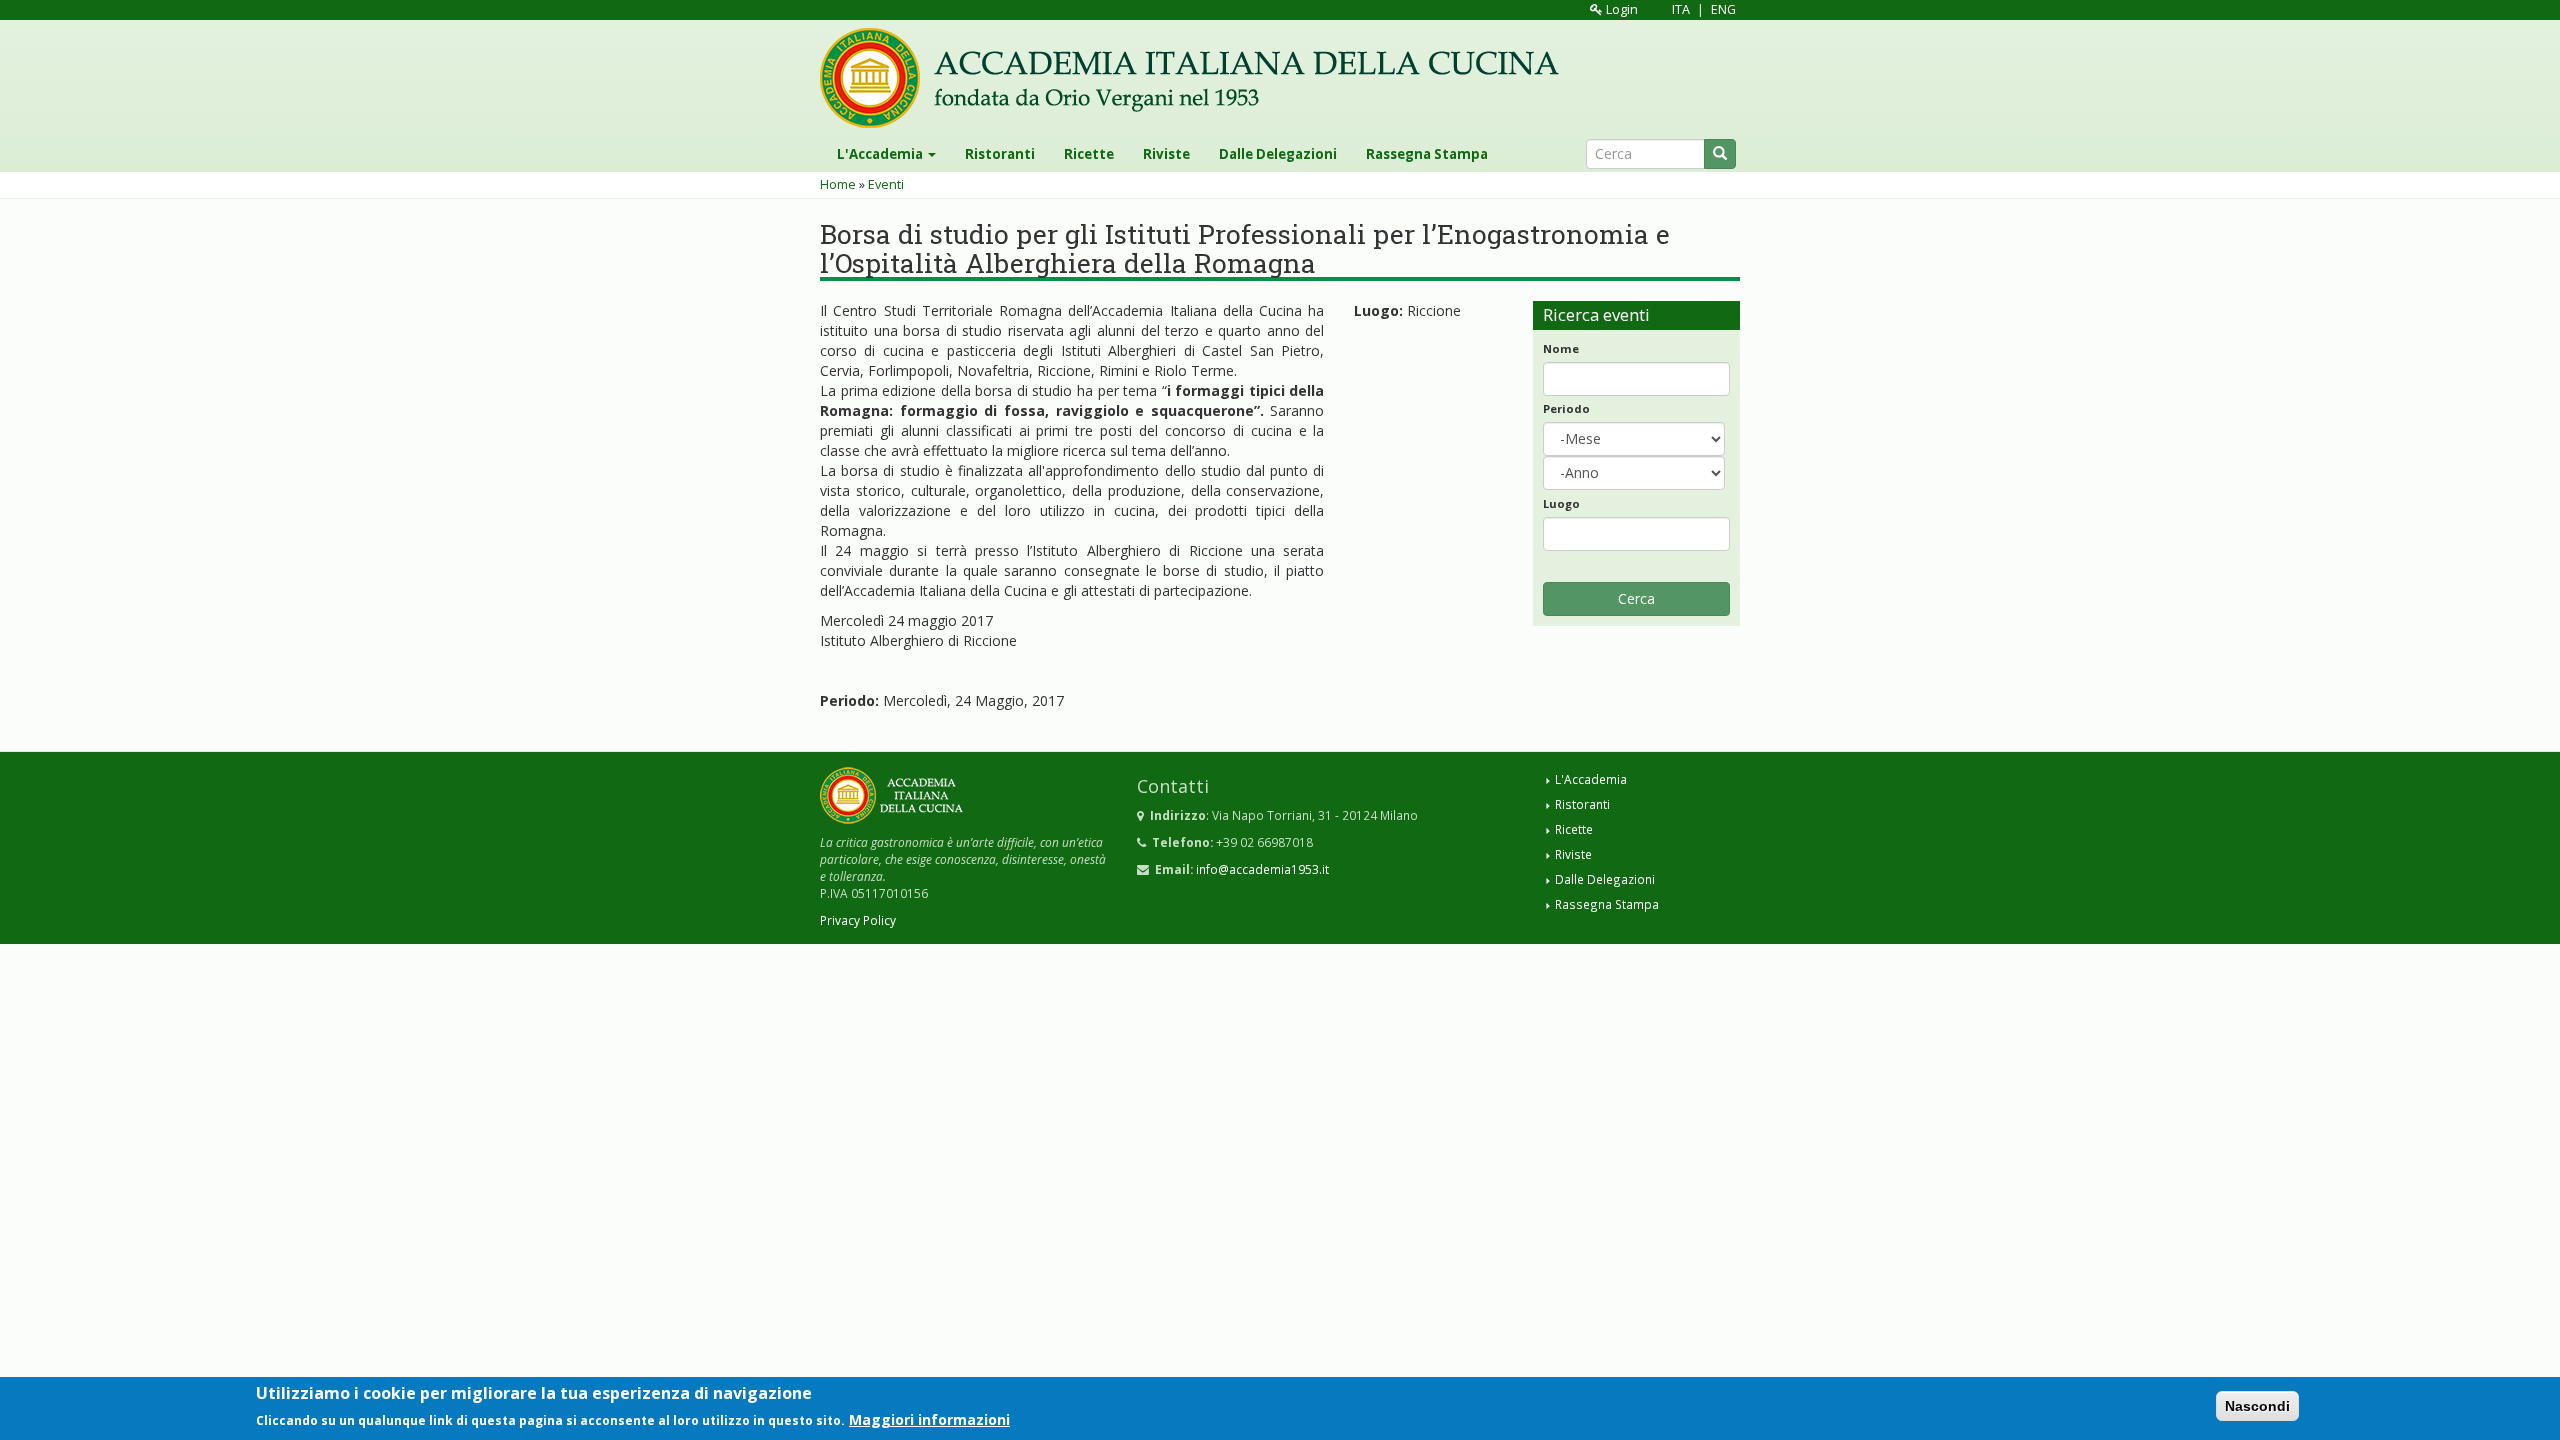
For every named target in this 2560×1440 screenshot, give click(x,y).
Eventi (886, 184)
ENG (1723, 9)
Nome (1561, 348)
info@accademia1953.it (1262, 869)
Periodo (1566, 408)
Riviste (1166, 154)
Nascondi (2257, 1406)
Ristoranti (1000, 154)
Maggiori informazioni (929, 1418)
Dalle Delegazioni (1278, 154)
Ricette (1089, 154)
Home (838, 184)
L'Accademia (881, 154)
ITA (1681, 9)
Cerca (1636, 598)
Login (1620, 9)
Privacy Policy (858, 920)
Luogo (1561, 503)
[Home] (1197, 78)
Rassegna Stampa (1427, 154)
